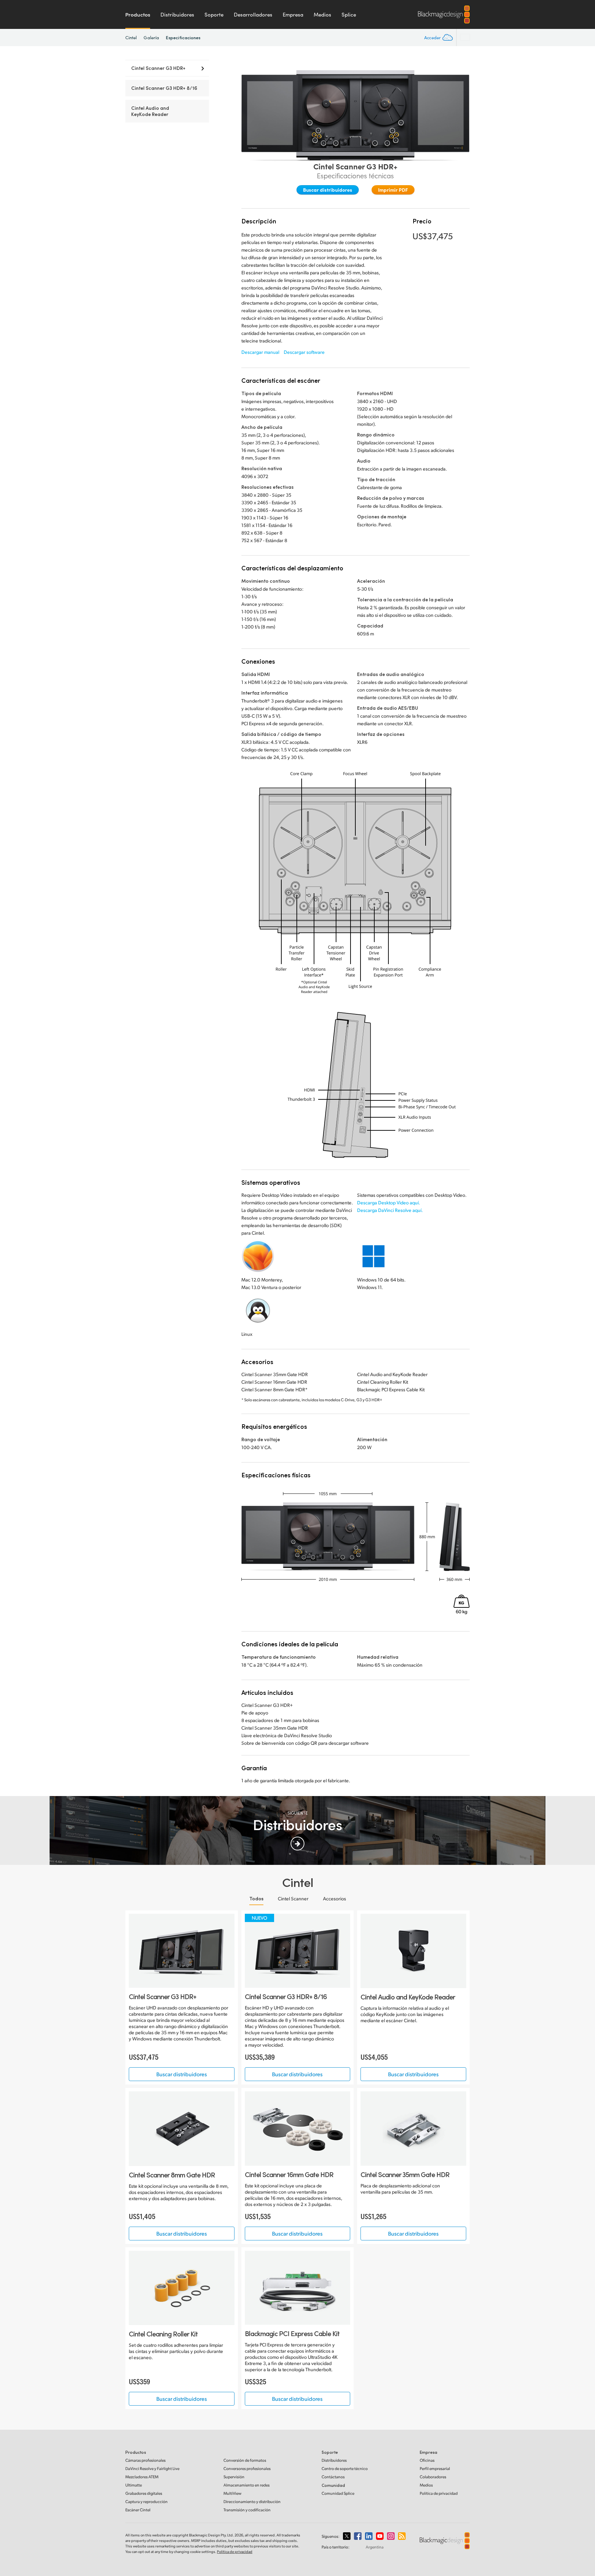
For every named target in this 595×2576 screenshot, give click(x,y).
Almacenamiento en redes (247, 2485)
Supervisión (234, 2477)
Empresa (293, 14)
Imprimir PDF (393, 190)
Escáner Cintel (138, 2510)
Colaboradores (433, 2477)
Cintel (131, 38)
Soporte (214, 14)
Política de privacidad (439, 2493)
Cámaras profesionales (145, 2460)
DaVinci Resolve (152, 2468)
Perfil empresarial (435, 2468)
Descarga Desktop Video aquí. (389, 1202)
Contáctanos (333, 2477)
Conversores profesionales (247, 2468)
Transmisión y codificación (247, 2510)
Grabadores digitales (144, 2493)
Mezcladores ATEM (142, 2477)
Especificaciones (183, 37)
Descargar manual (260, 352)
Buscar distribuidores (328, 190)
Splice (349, 14)
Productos (138, 14)
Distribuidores (177, 14)
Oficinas (427, 2460)
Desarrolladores (253, 14)
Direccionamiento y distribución (252, 2501)
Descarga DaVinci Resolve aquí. (390, 1210)
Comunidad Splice (338, 2493)
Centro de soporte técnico (345, 2468)
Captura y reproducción (147, 2501)
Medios (322, 14)
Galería (151, 38)
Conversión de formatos (245, 2460)
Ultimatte (134, 2485)
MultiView (232, 2493)
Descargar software (304, 352)
